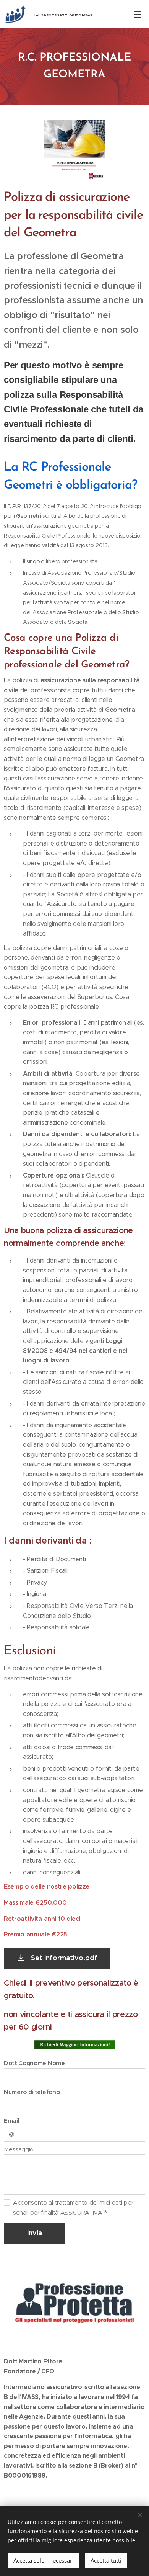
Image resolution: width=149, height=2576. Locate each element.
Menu (138, 14)
